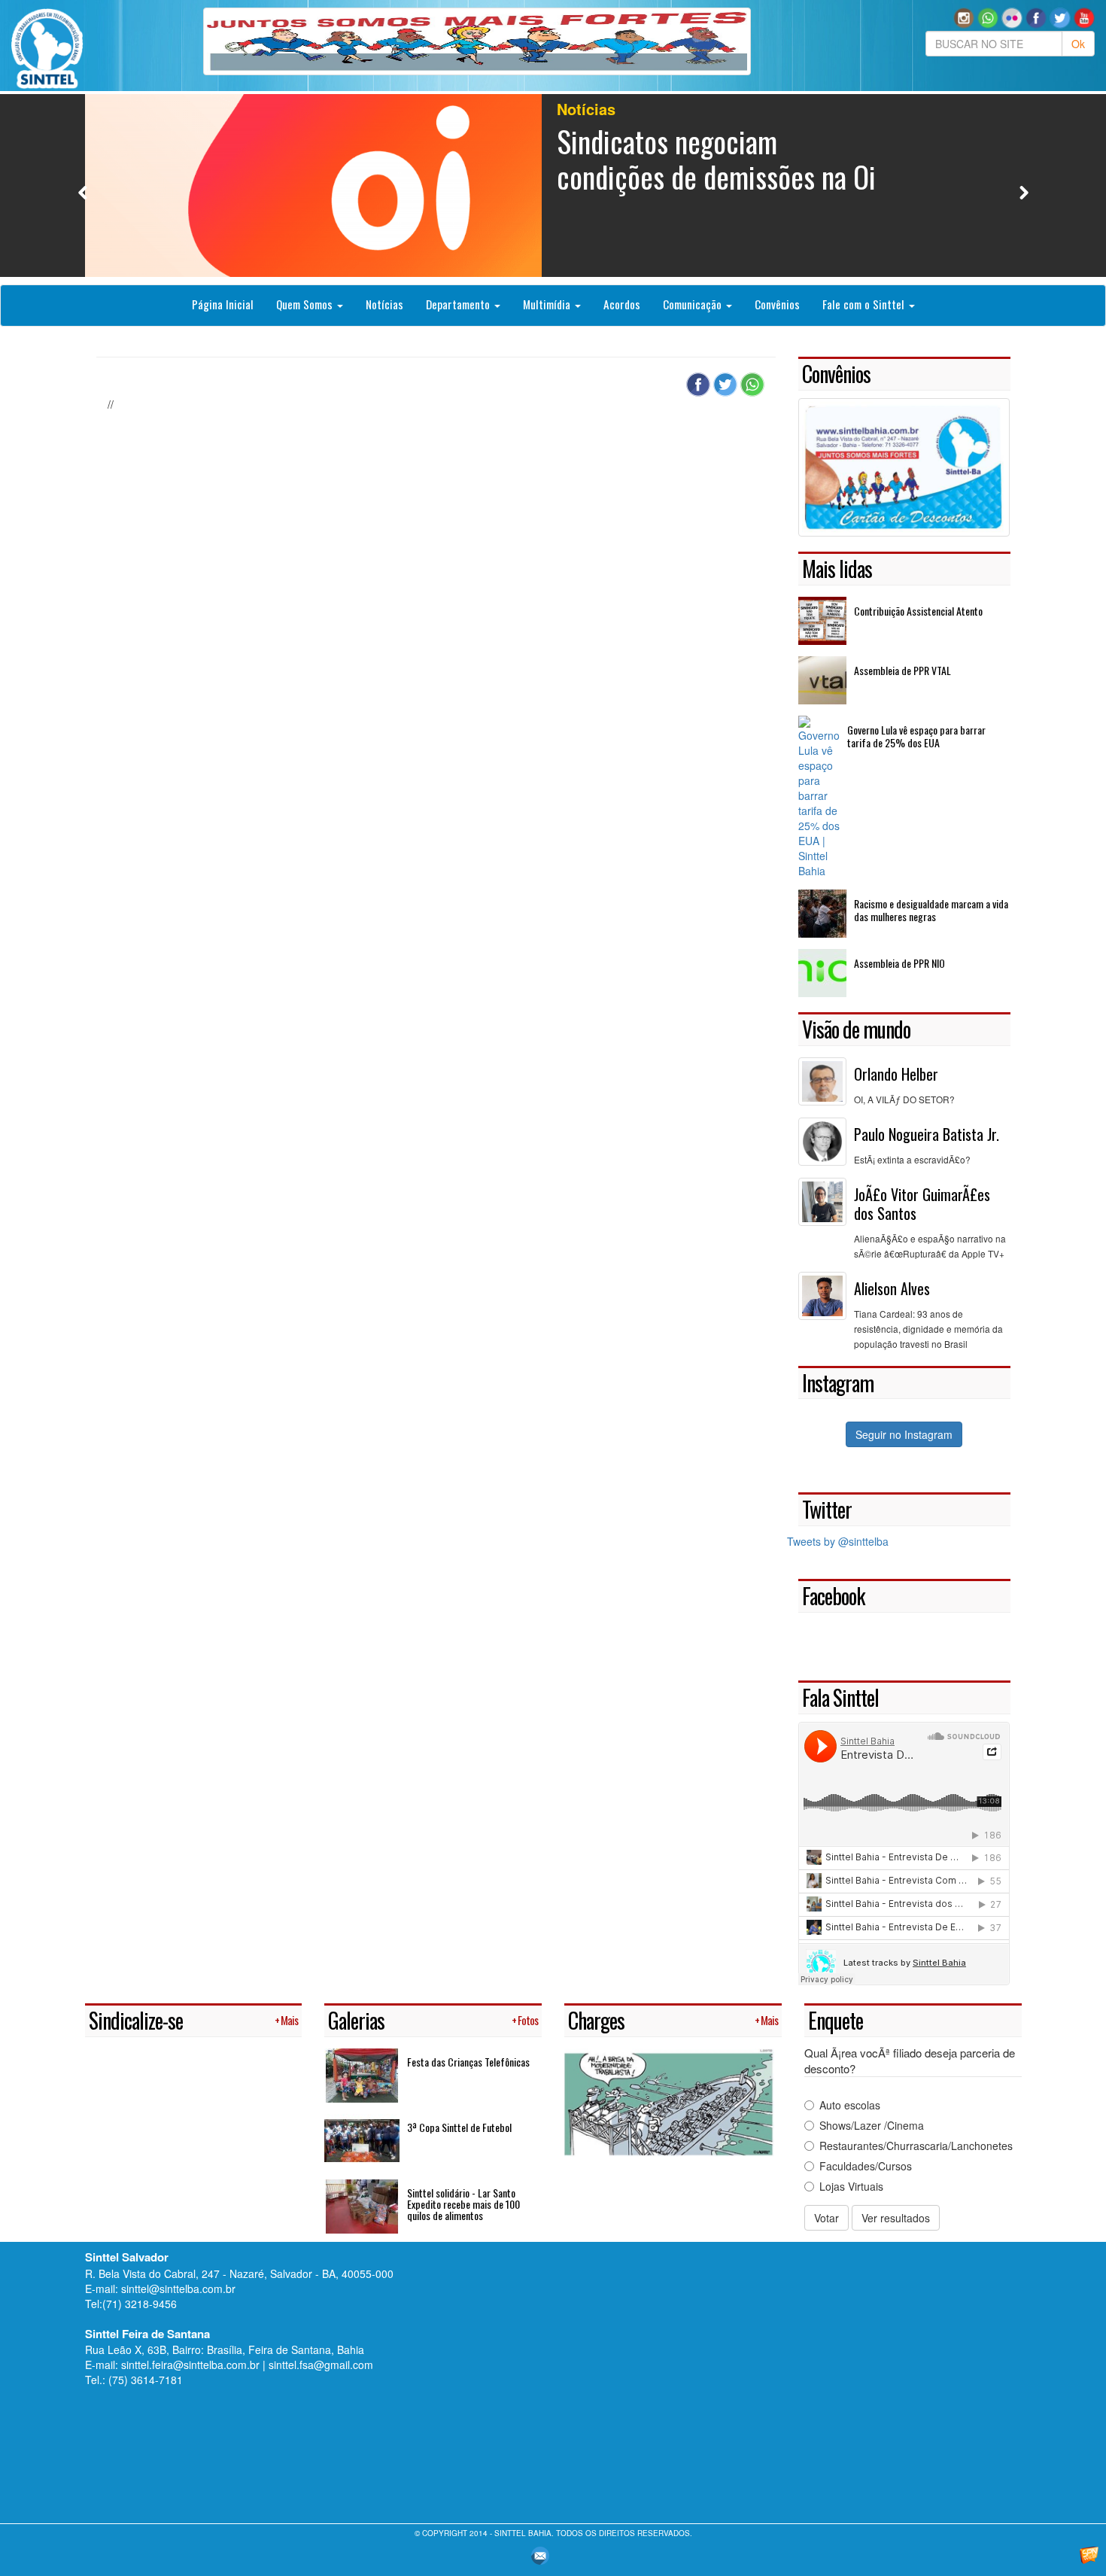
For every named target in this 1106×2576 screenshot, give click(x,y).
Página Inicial (223, 304)
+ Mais (286, 2020)
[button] (988, 17)
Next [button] (1024, 192)
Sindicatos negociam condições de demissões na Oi (716, 158)
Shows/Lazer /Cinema (872, 2125)
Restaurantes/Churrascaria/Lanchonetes (916, 2146)
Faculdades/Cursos (866, 2166)
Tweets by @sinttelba (838, 1541)
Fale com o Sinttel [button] (865, 304)
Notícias (384, 304)
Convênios (777, 304)
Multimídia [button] (548, 304)
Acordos (622, 304)
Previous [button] (83, 192)
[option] (553, 186)
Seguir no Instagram (904, 1434)
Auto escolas (850, 2105)
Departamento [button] (459, 304)
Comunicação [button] (694, 304)
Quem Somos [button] (306, 304)
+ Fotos (525, 2020)
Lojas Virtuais (851, 2186)
